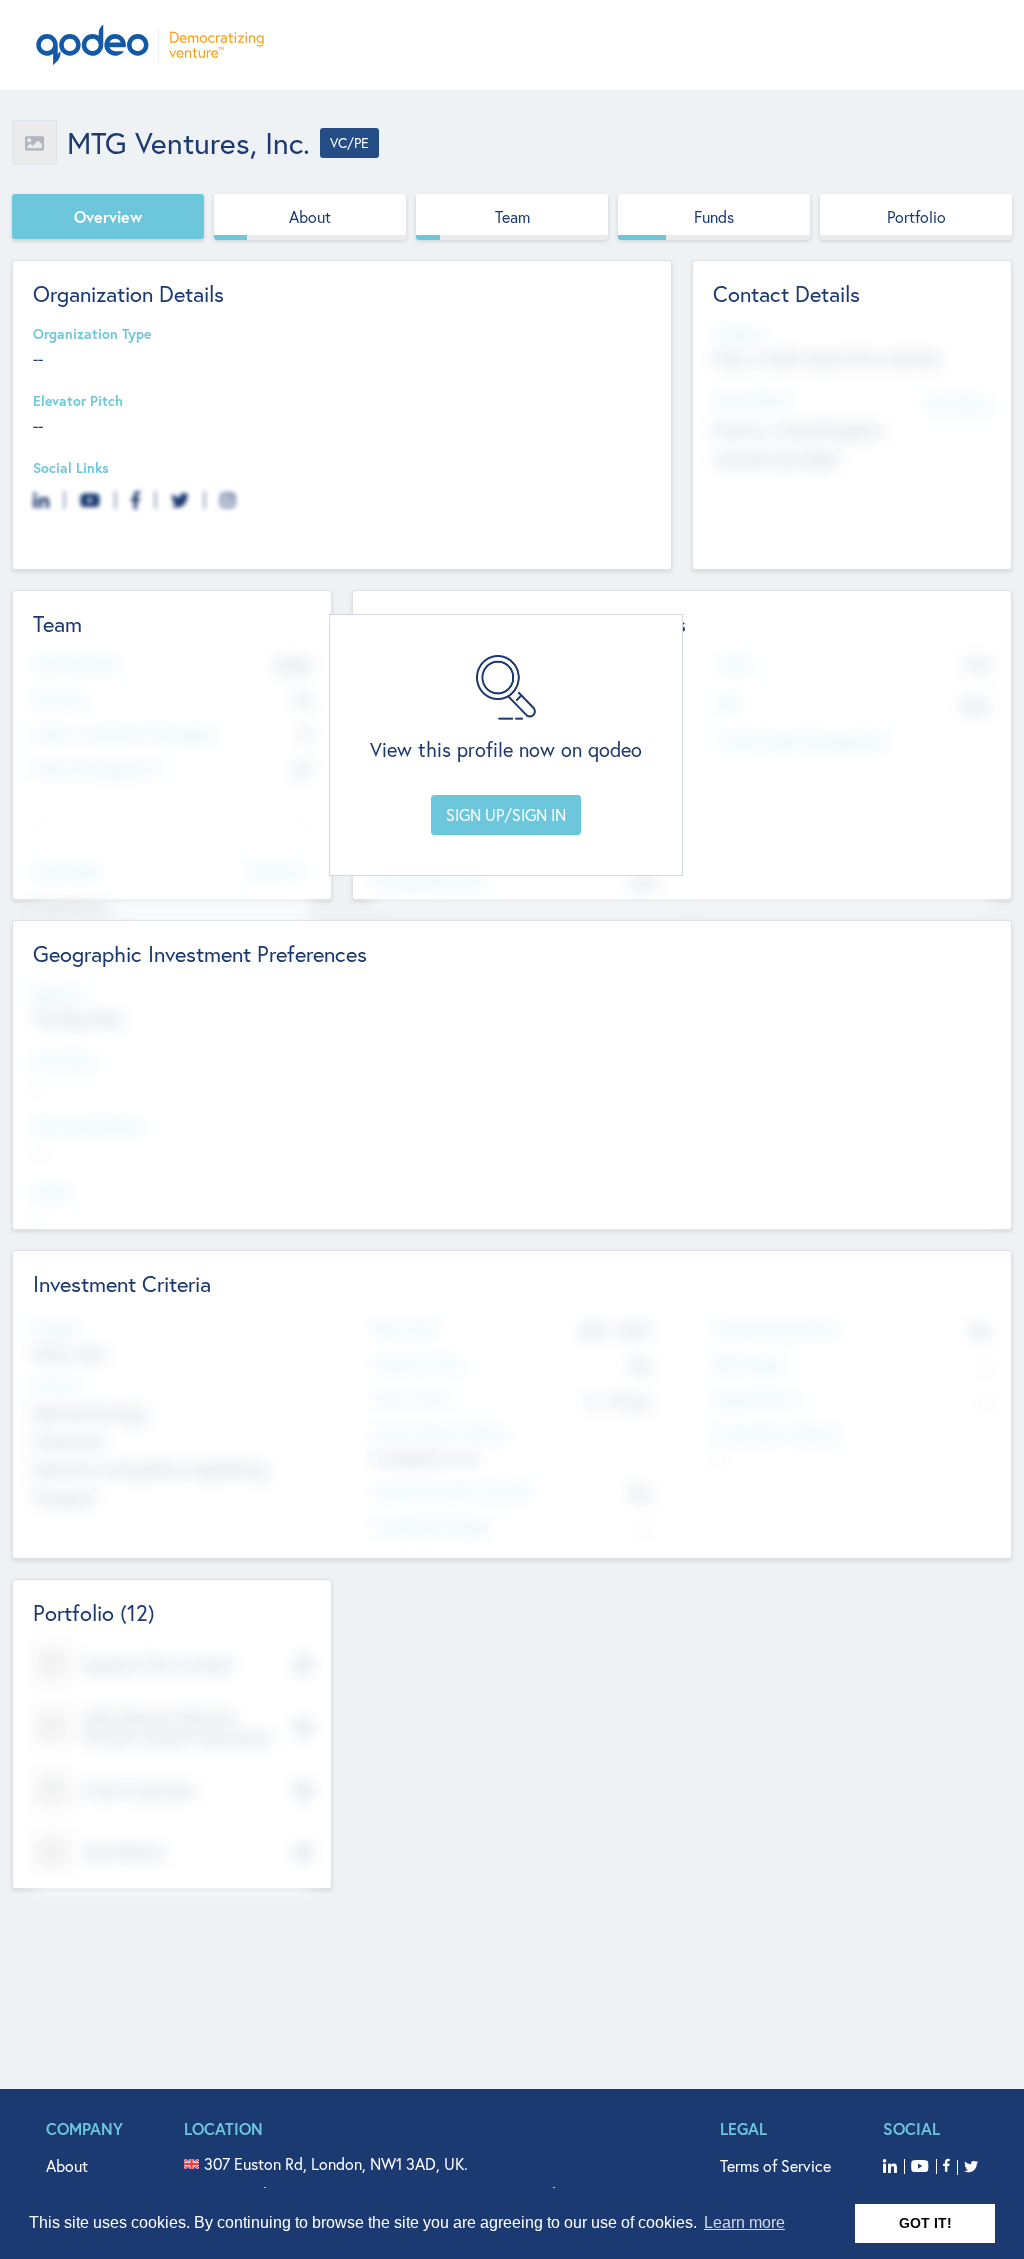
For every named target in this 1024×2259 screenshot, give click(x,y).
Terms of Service (775, 2165)
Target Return (755, 1399)
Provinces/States (88, 1126)
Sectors (57, 1386)
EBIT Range (747, 1364)
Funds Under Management (803, 741)
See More (274, 870)
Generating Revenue (775, 1329)
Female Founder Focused (451, 1491)
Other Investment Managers (123, 734)
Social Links (71, 468)
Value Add (65, 872)
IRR (729, 704)
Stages (55, 1329)
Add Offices (958, 402)
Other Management (95, 769)
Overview (108, 216)
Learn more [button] (744, 2222)
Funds (714, 216)
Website (739, 334)
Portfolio (916, 216)
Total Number (76, 664)
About (310, 216)
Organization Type (92, 334)
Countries (64, 1060)
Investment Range (430, 1526)
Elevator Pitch (78, 401)
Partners (60, 699)
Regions (58, 994)
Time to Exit (411, 1399)
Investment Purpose (775, 1434)
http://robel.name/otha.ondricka (827, 357)
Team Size (404, 1329)
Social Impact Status (440, 1434)
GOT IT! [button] (925, 2223)
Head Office (751, 401)
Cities (51, 1192)
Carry (736, 664)
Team (512, 216)
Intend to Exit (417, 1364)
